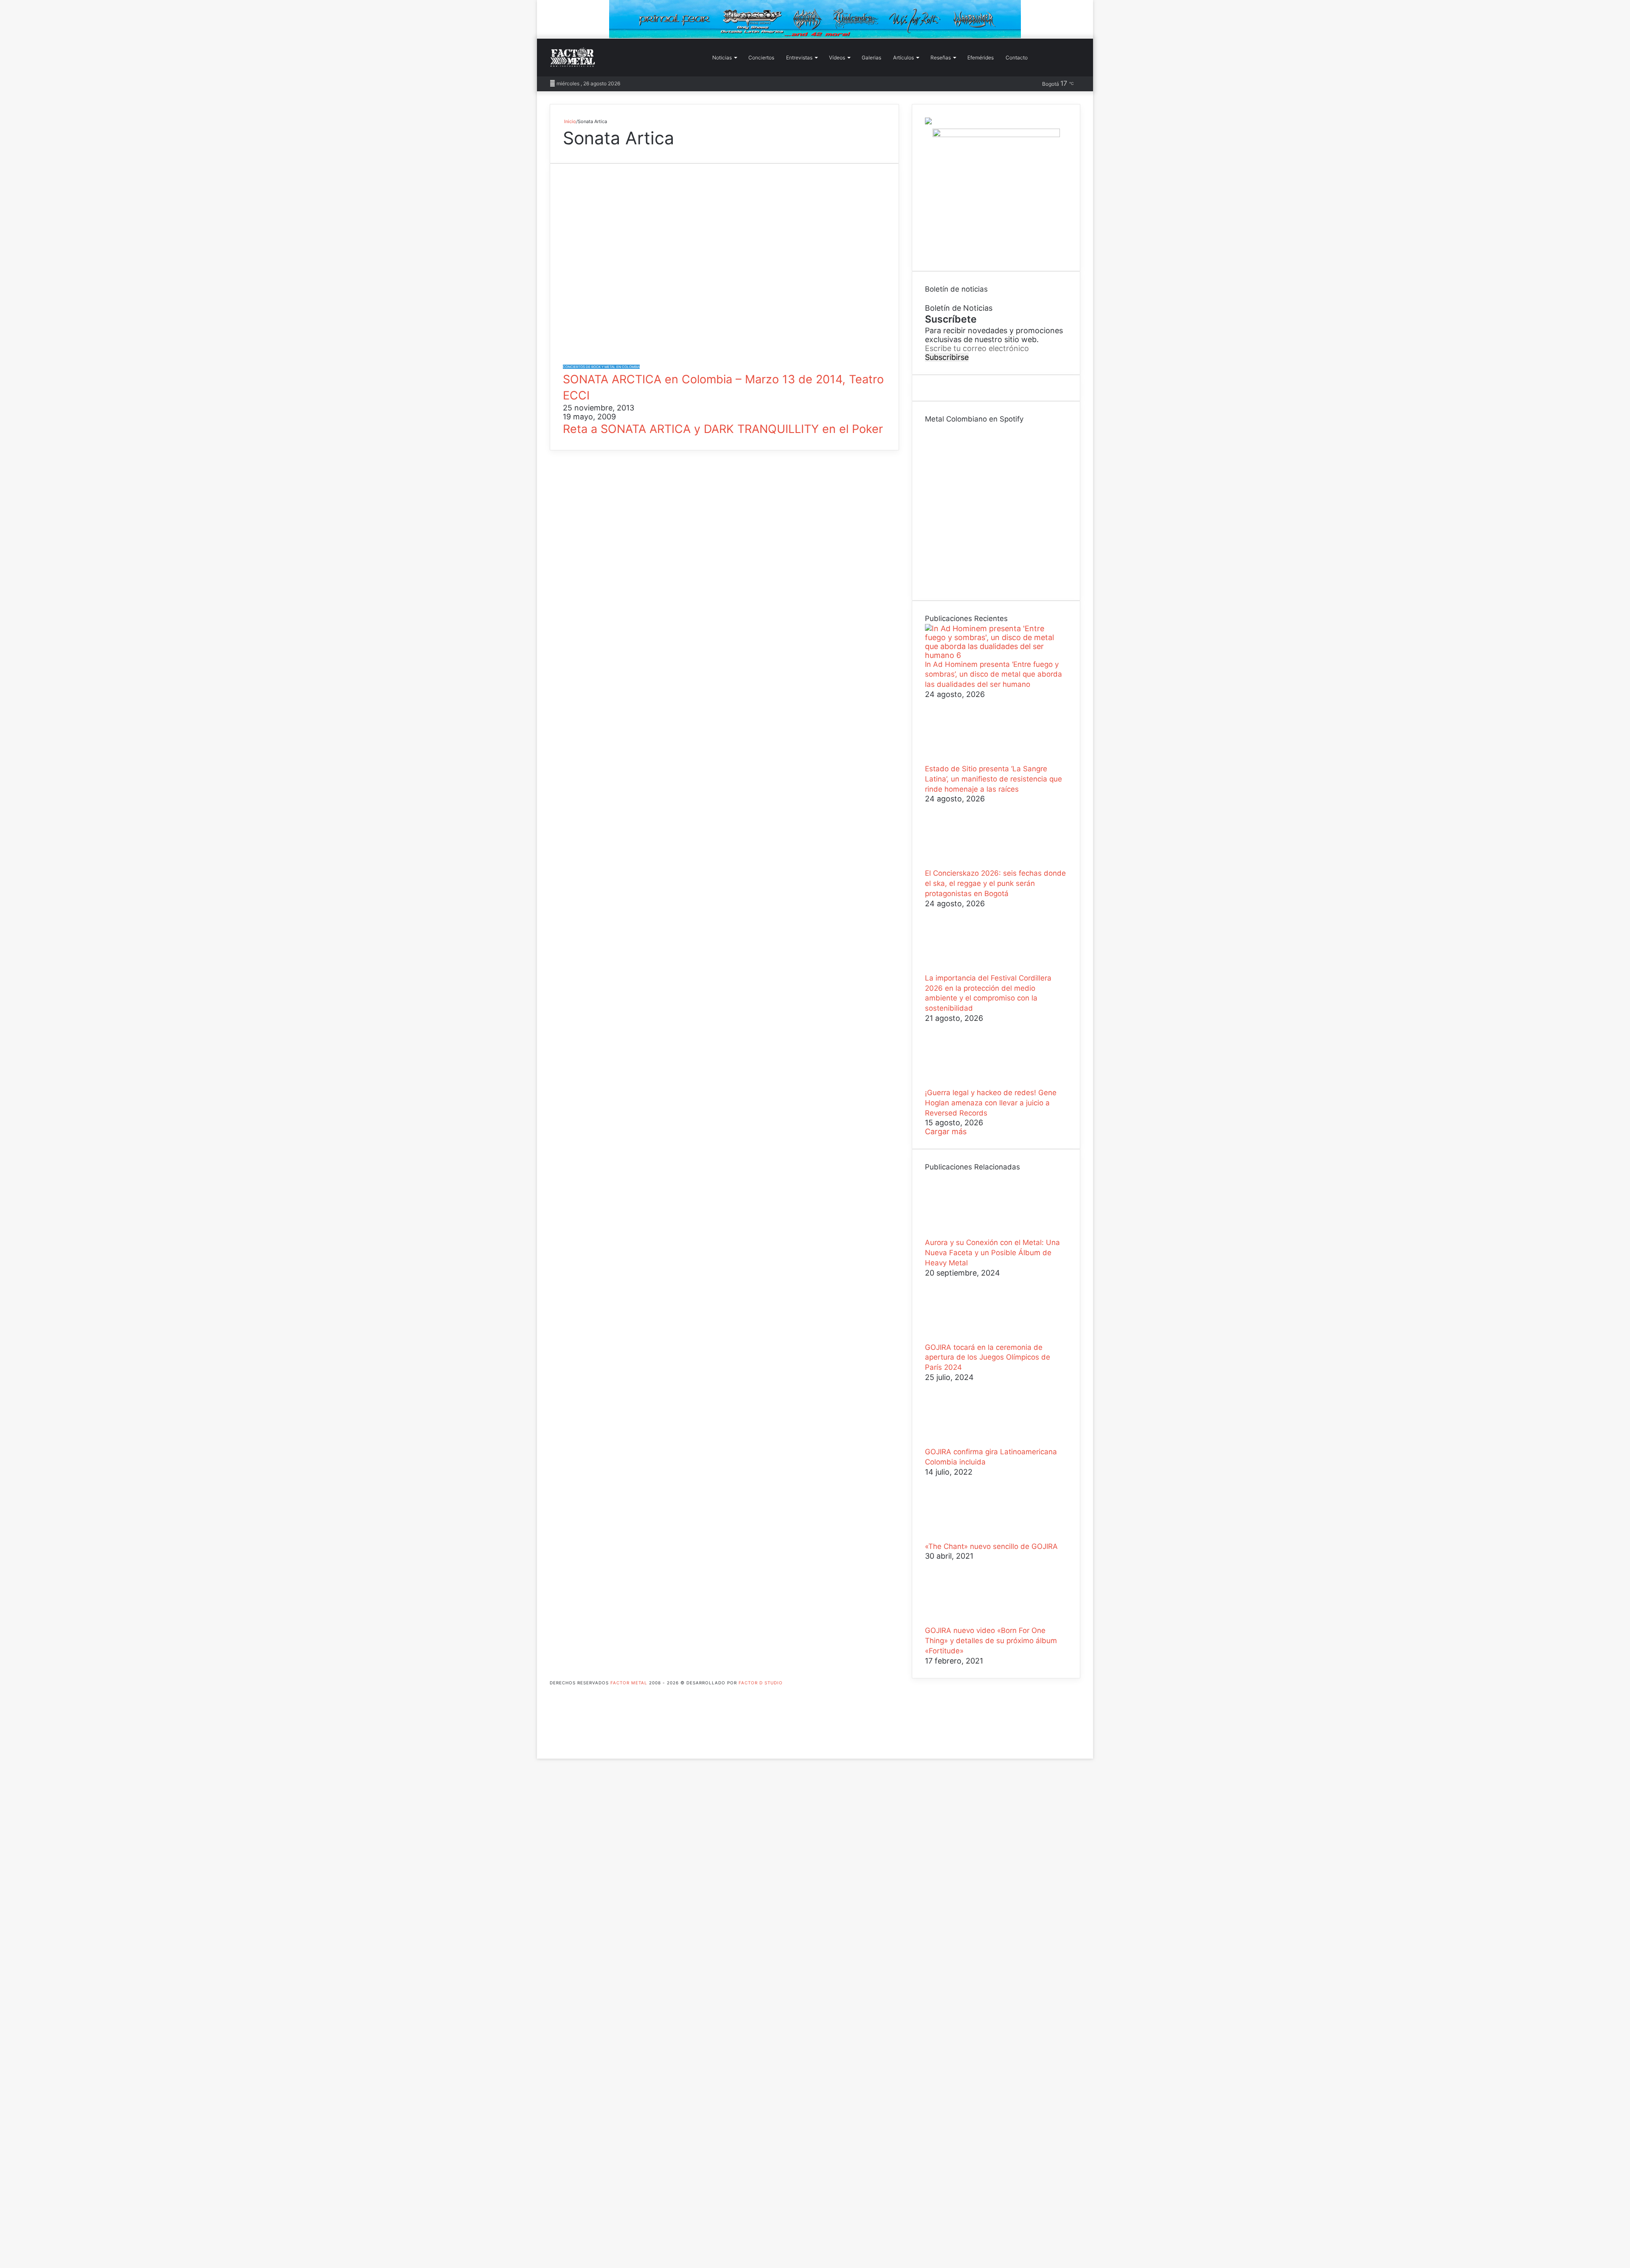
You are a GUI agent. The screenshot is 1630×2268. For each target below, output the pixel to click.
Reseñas (941, 58)
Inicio (569, 121)
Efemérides (981, 58)
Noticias (722, 58)
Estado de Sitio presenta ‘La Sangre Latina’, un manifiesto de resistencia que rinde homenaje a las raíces (993, 779)
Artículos (904, 58)
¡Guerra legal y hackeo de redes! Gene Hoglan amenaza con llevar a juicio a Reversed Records (991, 1103)
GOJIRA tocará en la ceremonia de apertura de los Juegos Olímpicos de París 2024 (988, 1357)
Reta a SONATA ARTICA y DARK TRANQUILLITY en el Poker (723, 429)
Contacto (1017, 58)
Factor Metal (629, 1683)
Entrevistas (799, 58)
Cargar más (946, 1131)
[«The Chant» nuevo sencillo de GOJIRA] (972, 1537)
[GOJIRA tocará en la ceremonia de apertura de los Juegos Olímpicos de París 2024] (972, 1338)
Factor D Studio (761, 1683)
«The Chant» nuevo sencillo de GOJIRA (991, 1546)
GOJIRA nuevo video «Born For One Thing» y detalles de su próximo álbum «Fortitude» (991, 1641)
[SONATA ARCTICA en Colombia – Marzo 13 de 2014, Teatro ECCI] (724, 356)
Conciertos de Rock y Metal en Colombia (601, 367)
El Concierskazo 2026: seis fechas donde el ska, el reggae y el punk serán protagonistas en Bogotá (995, 883)
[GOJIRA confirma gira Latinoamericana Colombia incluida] (972, 1443)
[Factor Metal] (573, 58)
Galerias (871, 58)
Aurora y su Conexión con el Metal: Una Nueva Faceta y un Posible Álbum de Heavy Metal (992, 1253)
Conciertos (761, 58)
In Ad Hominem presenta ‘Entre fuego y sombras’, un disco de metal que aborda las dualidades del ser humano (993, 674)
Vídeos (837, 58)
